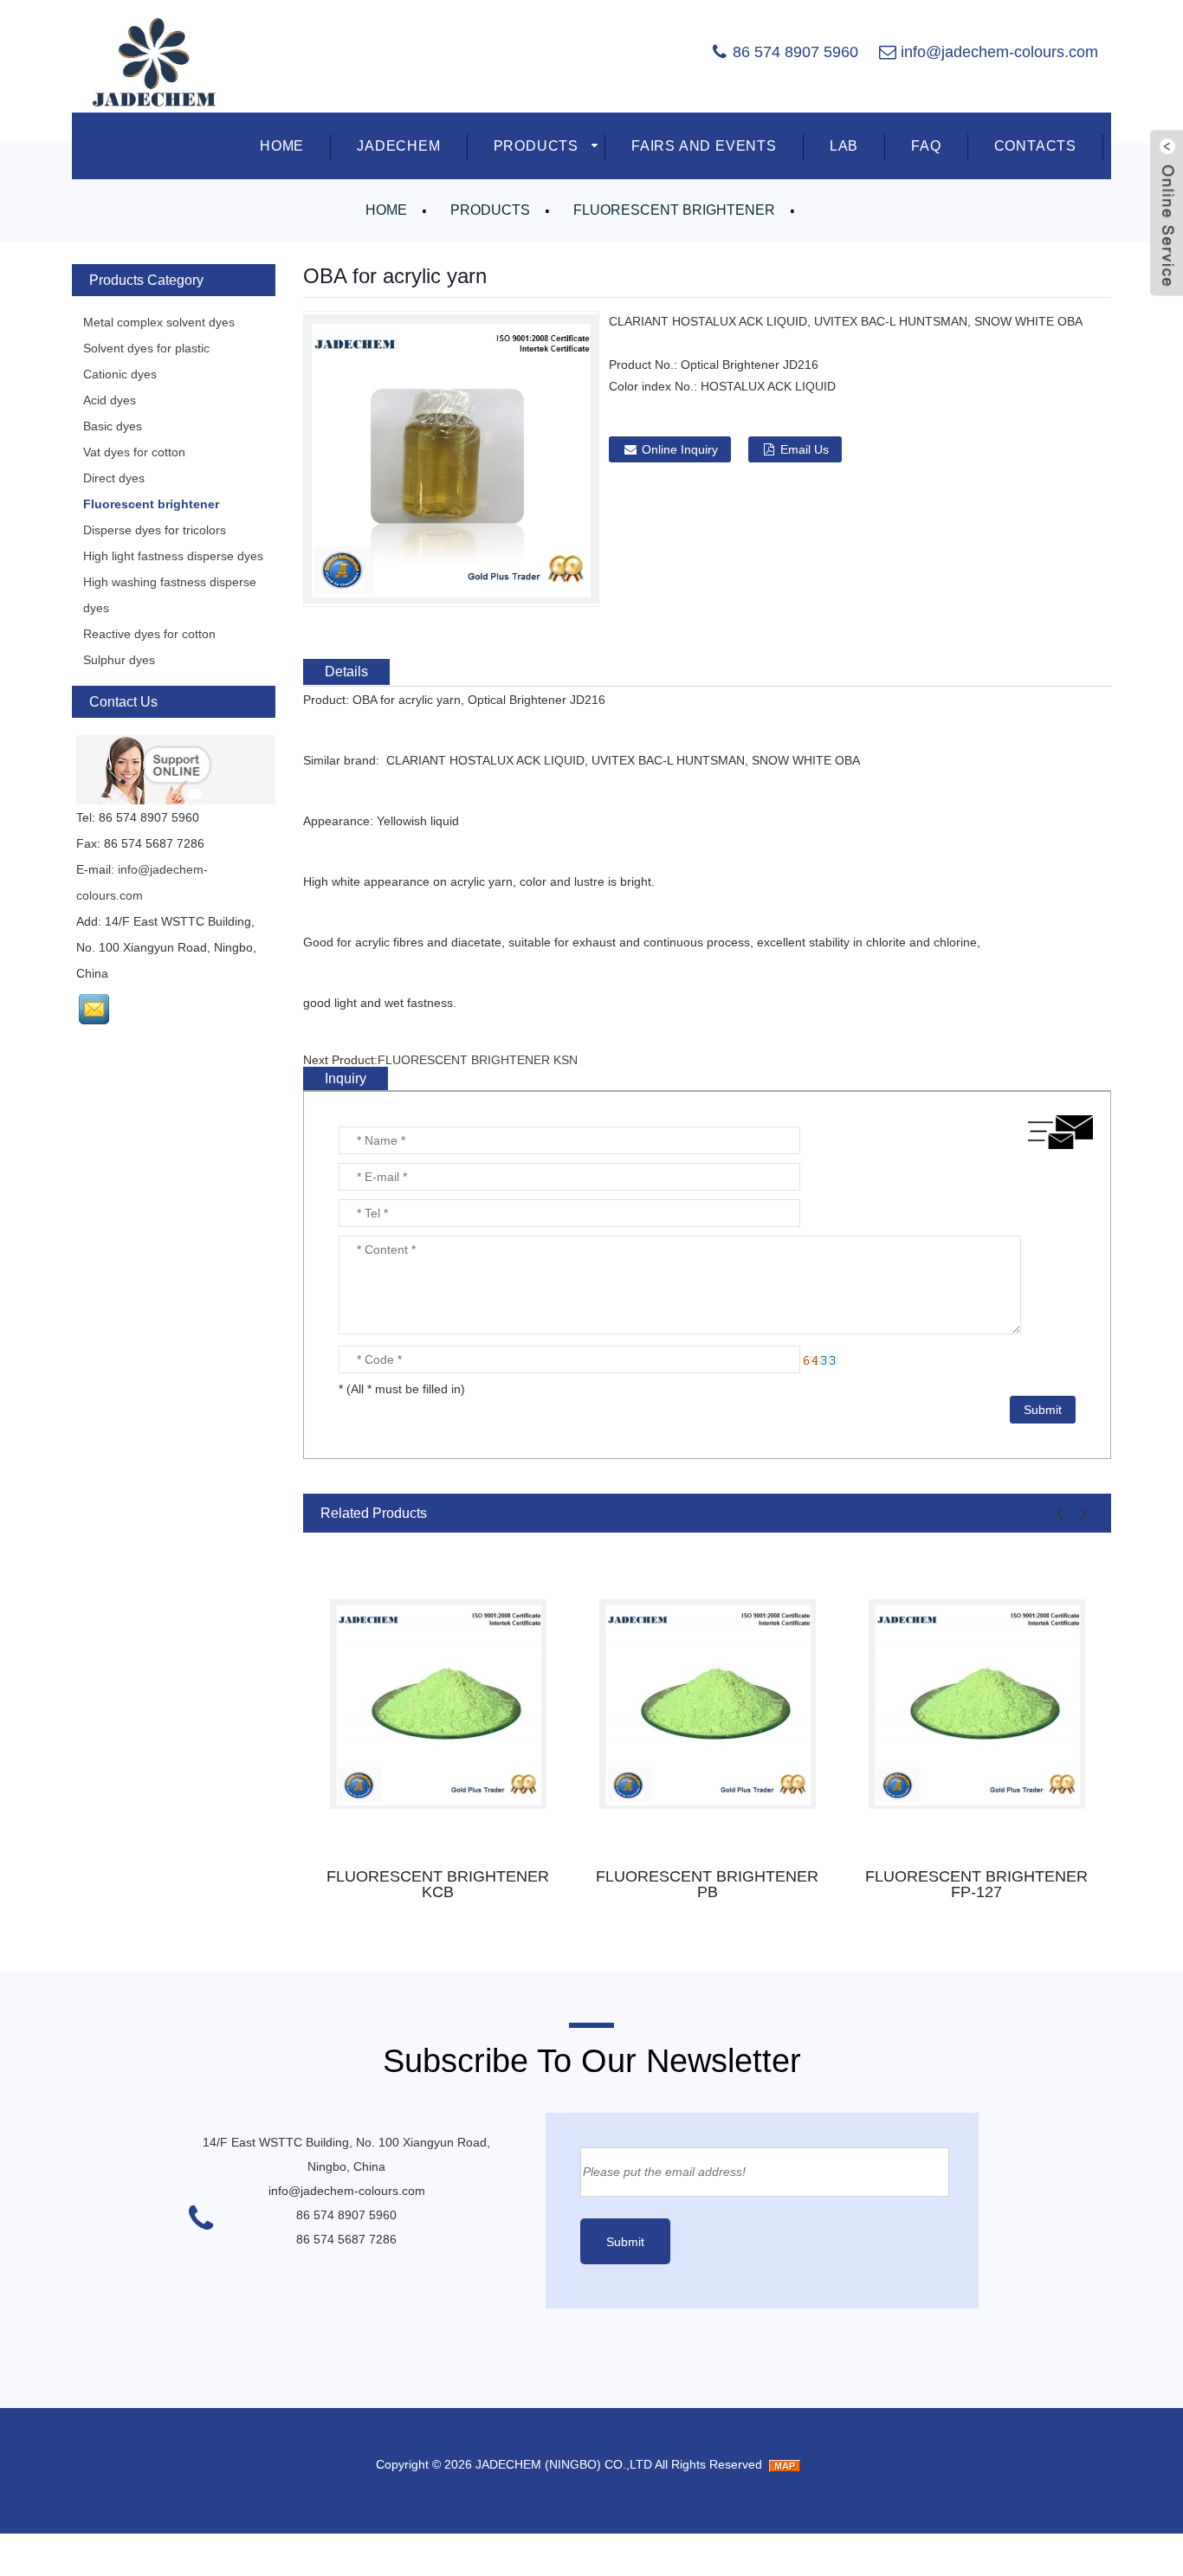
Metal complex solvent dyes (159, 322)
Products (490, 210)
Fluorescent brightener (674, 210)
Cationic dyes (120, 374)
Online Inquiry (680, 449)
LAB (844, 146)
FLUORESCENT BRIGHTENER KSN (478, 1060)
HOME (282, 146)
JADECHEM (398, 146)
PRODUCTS (536, 146)
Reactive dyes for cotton (149, 634)
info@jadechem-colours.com (999, 52)
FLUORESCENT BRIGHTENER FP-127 (976, 1884)
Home (386, 210)
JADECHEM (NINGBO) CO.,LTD (564, 2464)
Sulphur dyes (119, 660)
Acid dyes (110, 400)
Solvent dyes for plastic (146, 348)
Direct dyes (114, 478)
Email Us (805, 449)
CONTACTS (1035, 146)
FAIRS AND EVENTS (704, 146)
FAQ (926, 146)
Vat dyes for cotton (134, 452)
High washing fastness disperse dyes (170, 595)
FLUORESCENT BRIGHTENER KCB (438, 1884)
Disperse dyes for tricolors (155, 530)
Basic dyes (113, 426)
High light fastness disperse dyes (173, 556)
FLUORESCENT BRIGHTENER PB (707, 1884)
